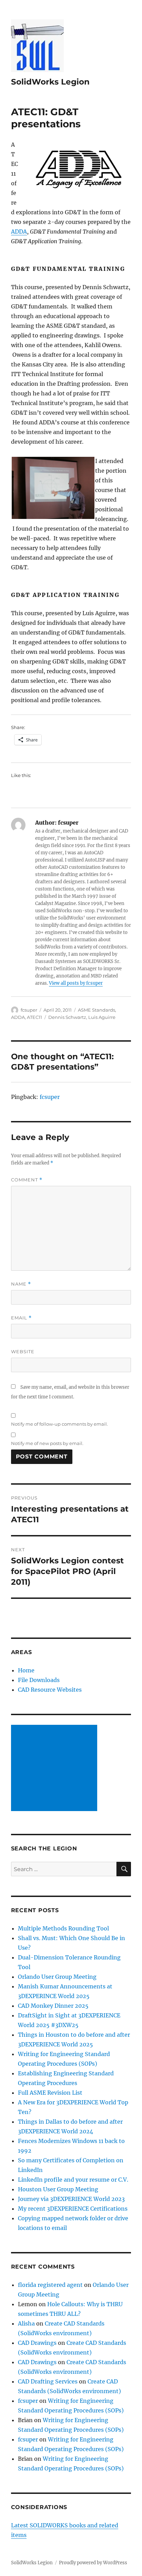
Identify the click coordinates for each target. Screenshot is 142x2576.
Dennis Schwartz (67, 1017)
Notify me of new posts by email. (47, 1443)
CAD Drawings (37, 2343)
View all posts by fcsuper (76, 983)
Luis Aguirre (102, 1017)
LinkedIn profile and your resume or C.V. (73, 2180)
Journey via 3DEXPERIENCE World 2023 (71, 2199)
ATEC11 (34, 1017)
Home (26, 1670)
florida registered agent (50, 2285)
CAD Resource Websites (50, 1690)
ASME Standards (97, 1010)
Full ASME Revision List (50, 2093)
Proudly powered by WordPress (93, 2563)
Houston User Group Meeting (58, 2189)
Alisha (26, 2323)
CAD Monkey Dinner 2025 (53, 2006)
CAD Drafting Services (48, 2381)
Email (21, 1318)
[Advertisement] (55, 1769)
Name (21, 1284)
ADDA (19, 232)
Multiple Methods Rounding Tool (63, 1928)
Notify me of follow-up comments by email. (59, 1424)
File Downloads (39, 1680)
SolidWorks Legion (50, 82)
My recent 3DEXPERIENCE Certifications (73, 2209)
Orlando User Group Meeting (57, 1977)
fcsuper (29, 1010)
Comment (27, 1180)
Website (23, 1351)
